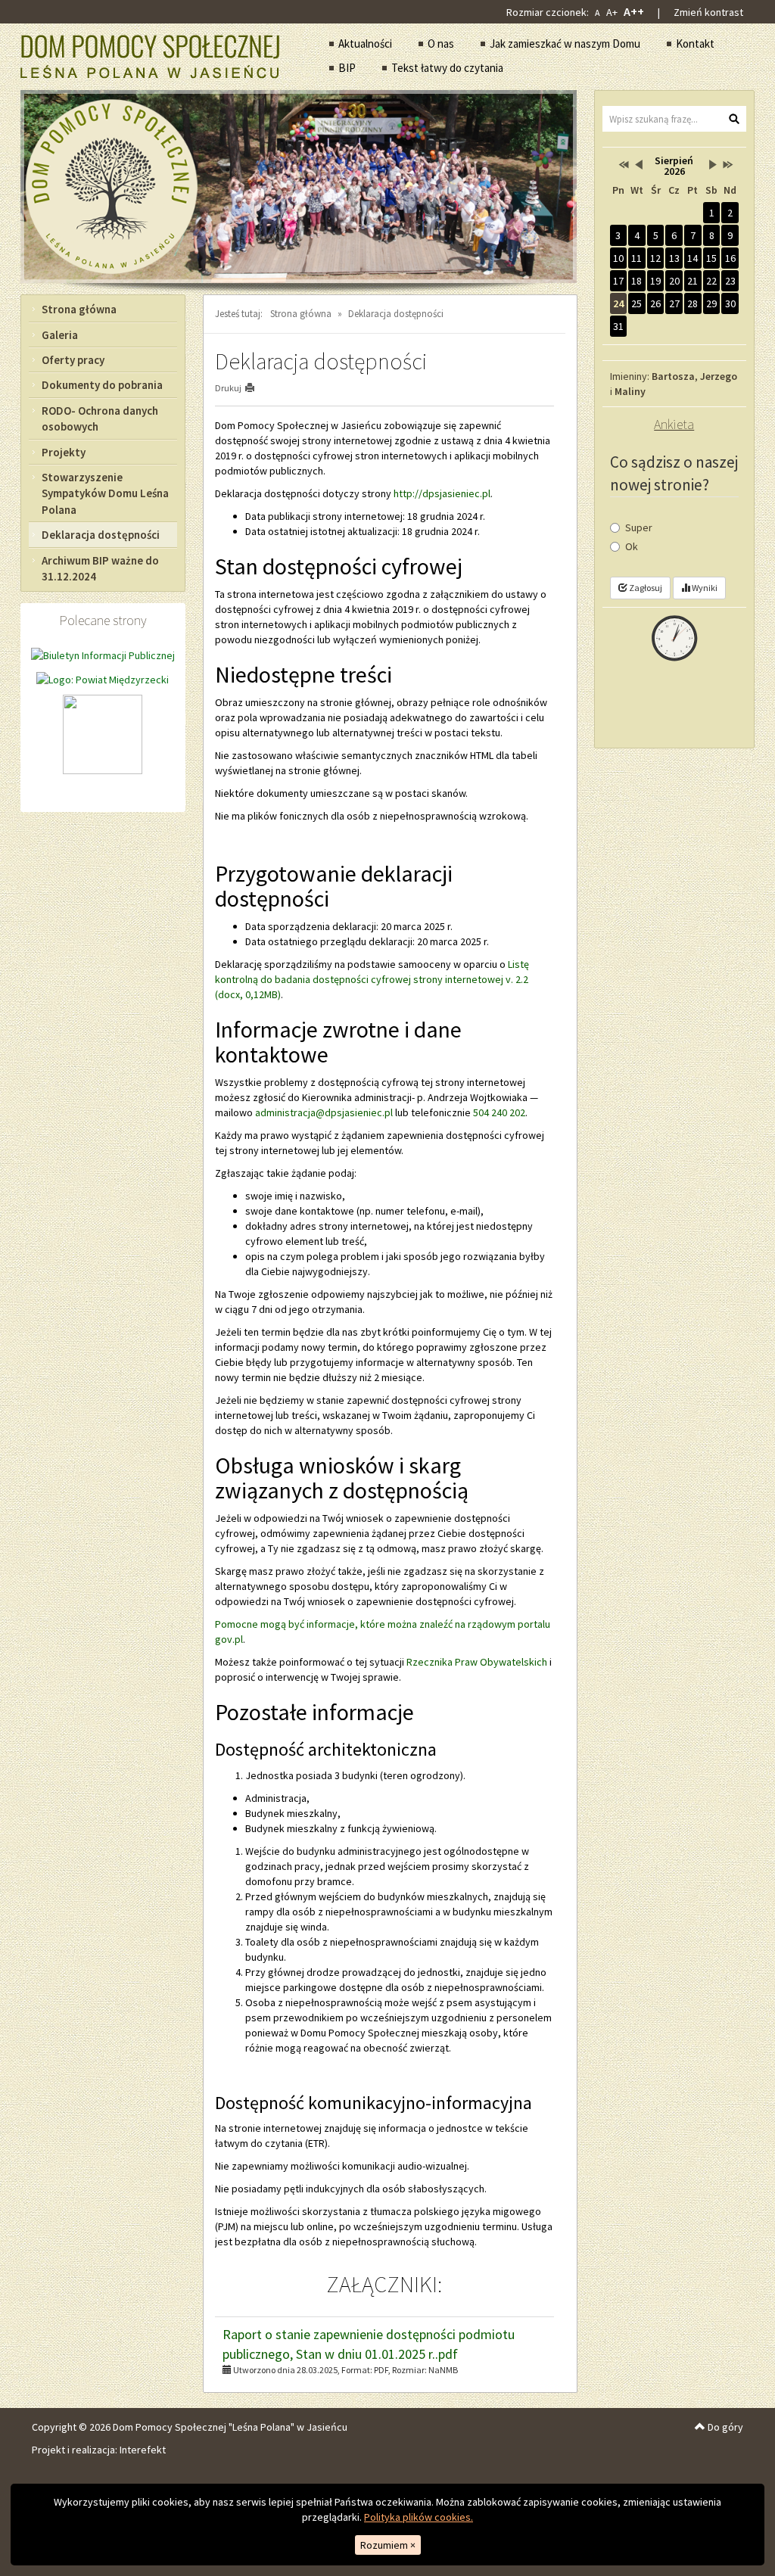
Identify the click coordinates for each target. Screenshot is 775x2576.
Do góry (724, 2427)
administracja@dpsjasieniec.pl (324, 1112)
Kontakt (695, 44)
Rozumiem (388, 2545)
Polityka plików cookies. (419, 2517)
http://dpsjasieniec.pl (442, 493)
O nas (441, 44)
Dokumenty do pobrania (102, 385)
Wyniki (704, 588)
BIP (347, 68)
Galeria (60, 335)
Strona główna (79, 309)
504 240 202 (499, 1112)
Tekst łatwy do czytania (447, 68)
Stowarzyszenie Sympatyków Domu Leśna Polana (105, 493)
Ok (632, 546)
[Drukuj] (256, 388)
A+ (612, 12)
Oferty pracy (73, 360)
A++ (634, 11)
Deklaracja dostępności (101, 535)
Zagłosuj (645, 588)
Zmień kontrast (708, 12)
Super (639, 527)
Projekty (64, 452)
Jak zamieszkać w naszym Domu (565, 44)
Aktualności (365, 44)
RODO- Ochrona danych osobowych (100, 418)
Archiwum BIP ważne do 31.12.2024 (100, 568)
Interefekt (143, 2450)
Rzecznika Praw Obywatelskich (477, 1662)
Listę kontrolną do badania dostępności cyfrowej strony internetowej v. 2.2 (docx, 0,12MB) (372, 979)
